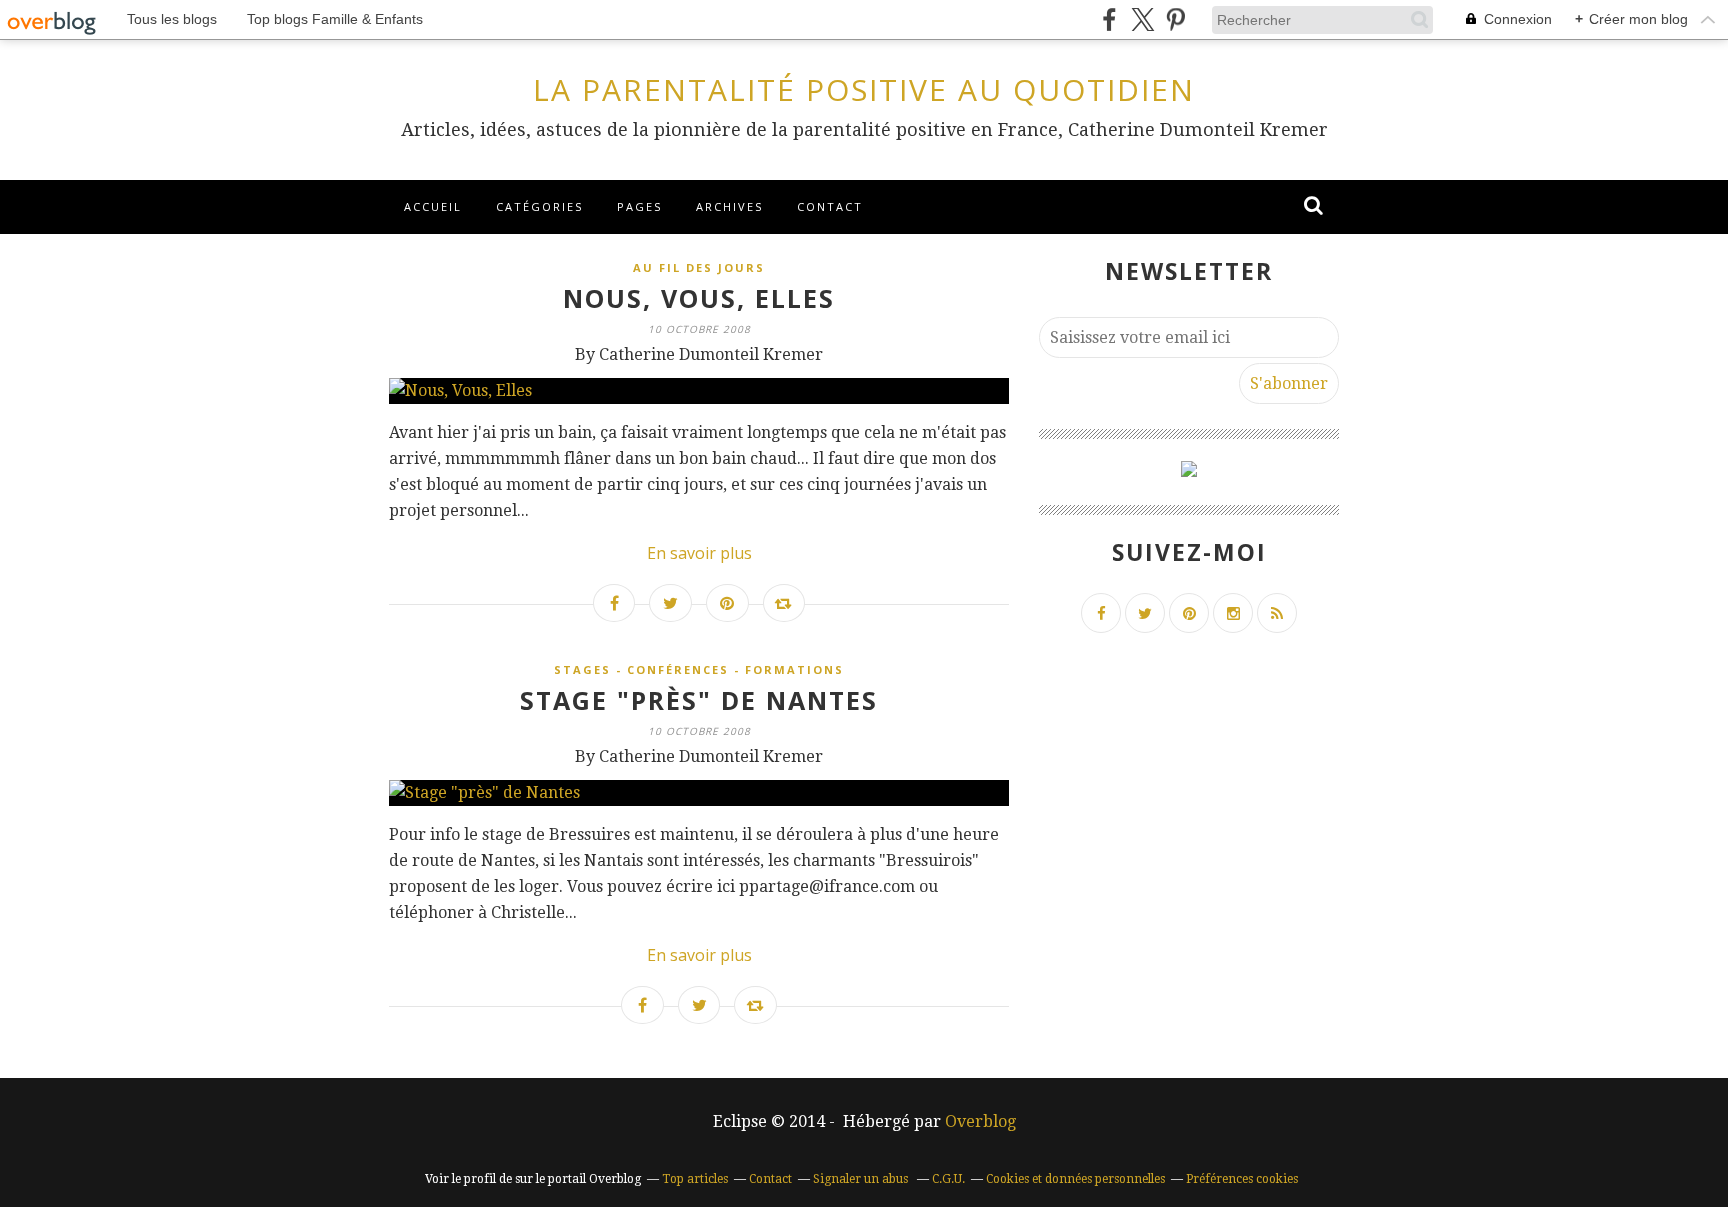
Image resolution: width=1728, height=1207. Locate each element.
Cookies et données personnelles (1075, 1179)
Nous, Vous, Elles (699, 298)
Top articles (695, 1179)
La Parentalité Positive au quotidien (864, 89)
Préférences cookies (1242, 1179)
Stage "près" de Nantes (699, 700)
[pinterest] (1175, 19)
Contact (830, 206)
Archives (729, 206)
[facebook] (1109, 19)
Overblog (980, 1121)
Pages (639, 206)
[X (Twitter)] (1142, 19)
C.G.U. (948, 1179)
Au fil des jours (699, 267)
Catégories (539, 206)
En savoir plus (699, 553)
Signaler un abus (862, 1179)
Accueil (433, 206)
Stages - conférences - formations (699, 669)
